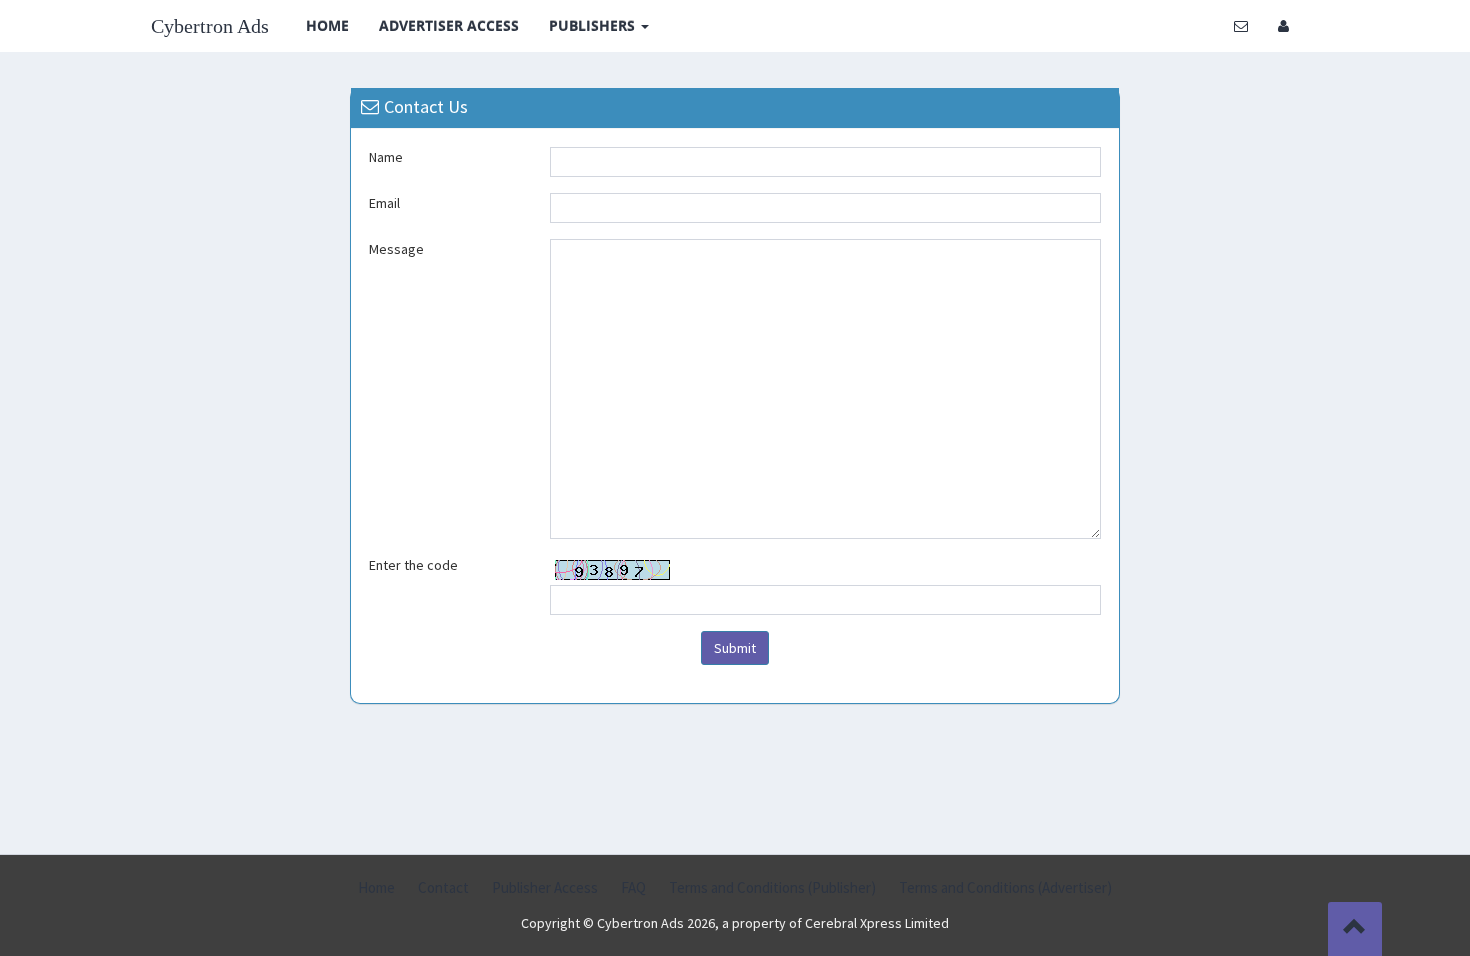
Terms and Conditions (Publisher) (772, 887)
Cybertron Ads (210, 26)
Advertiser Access (449, 25)
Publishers (594, 25)
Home (327, 25)
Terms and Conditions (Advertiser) (1005, 887)
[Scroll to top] (1355, 929)
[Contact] (1241, 26)
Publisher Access (545, 887)
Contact (443, 887)
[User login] (1283, 26)
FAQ (633, 887)
